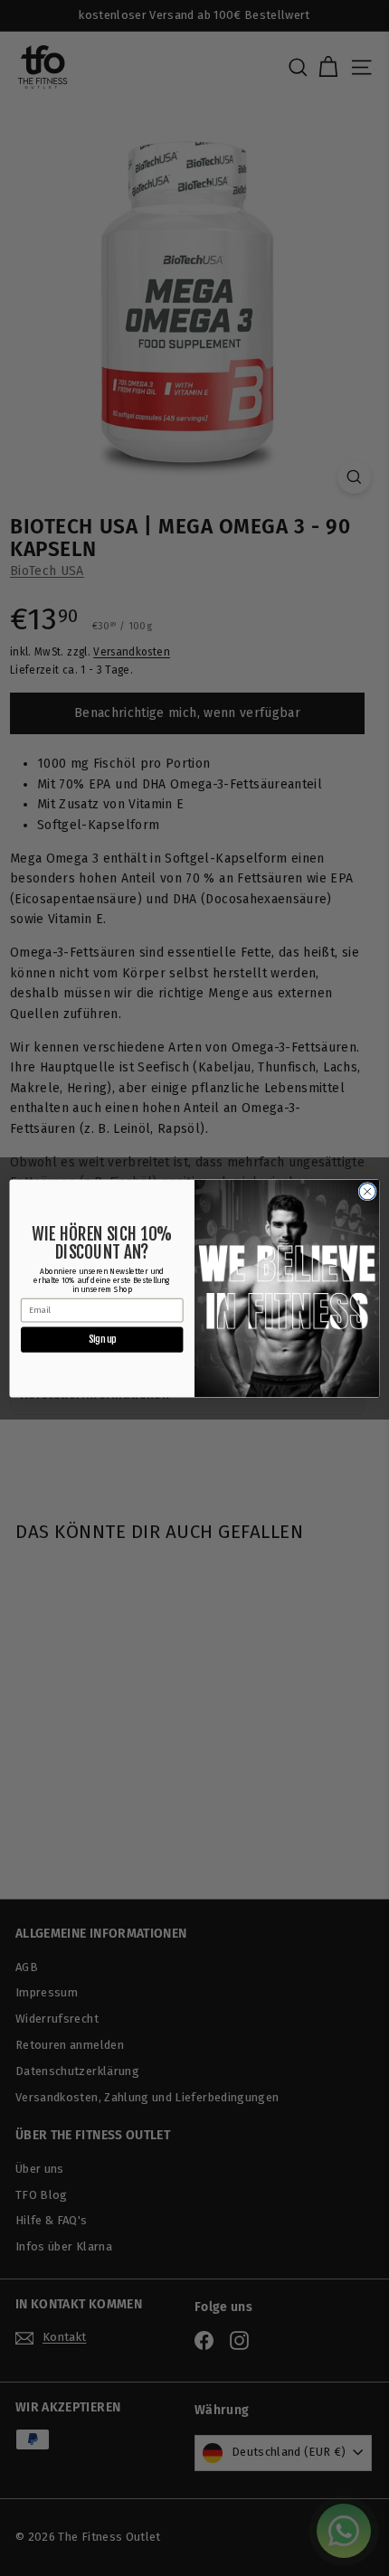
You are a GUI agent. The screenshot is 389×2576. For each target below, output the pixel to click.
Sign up (102, 1339)
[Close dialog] (367, 1191)
